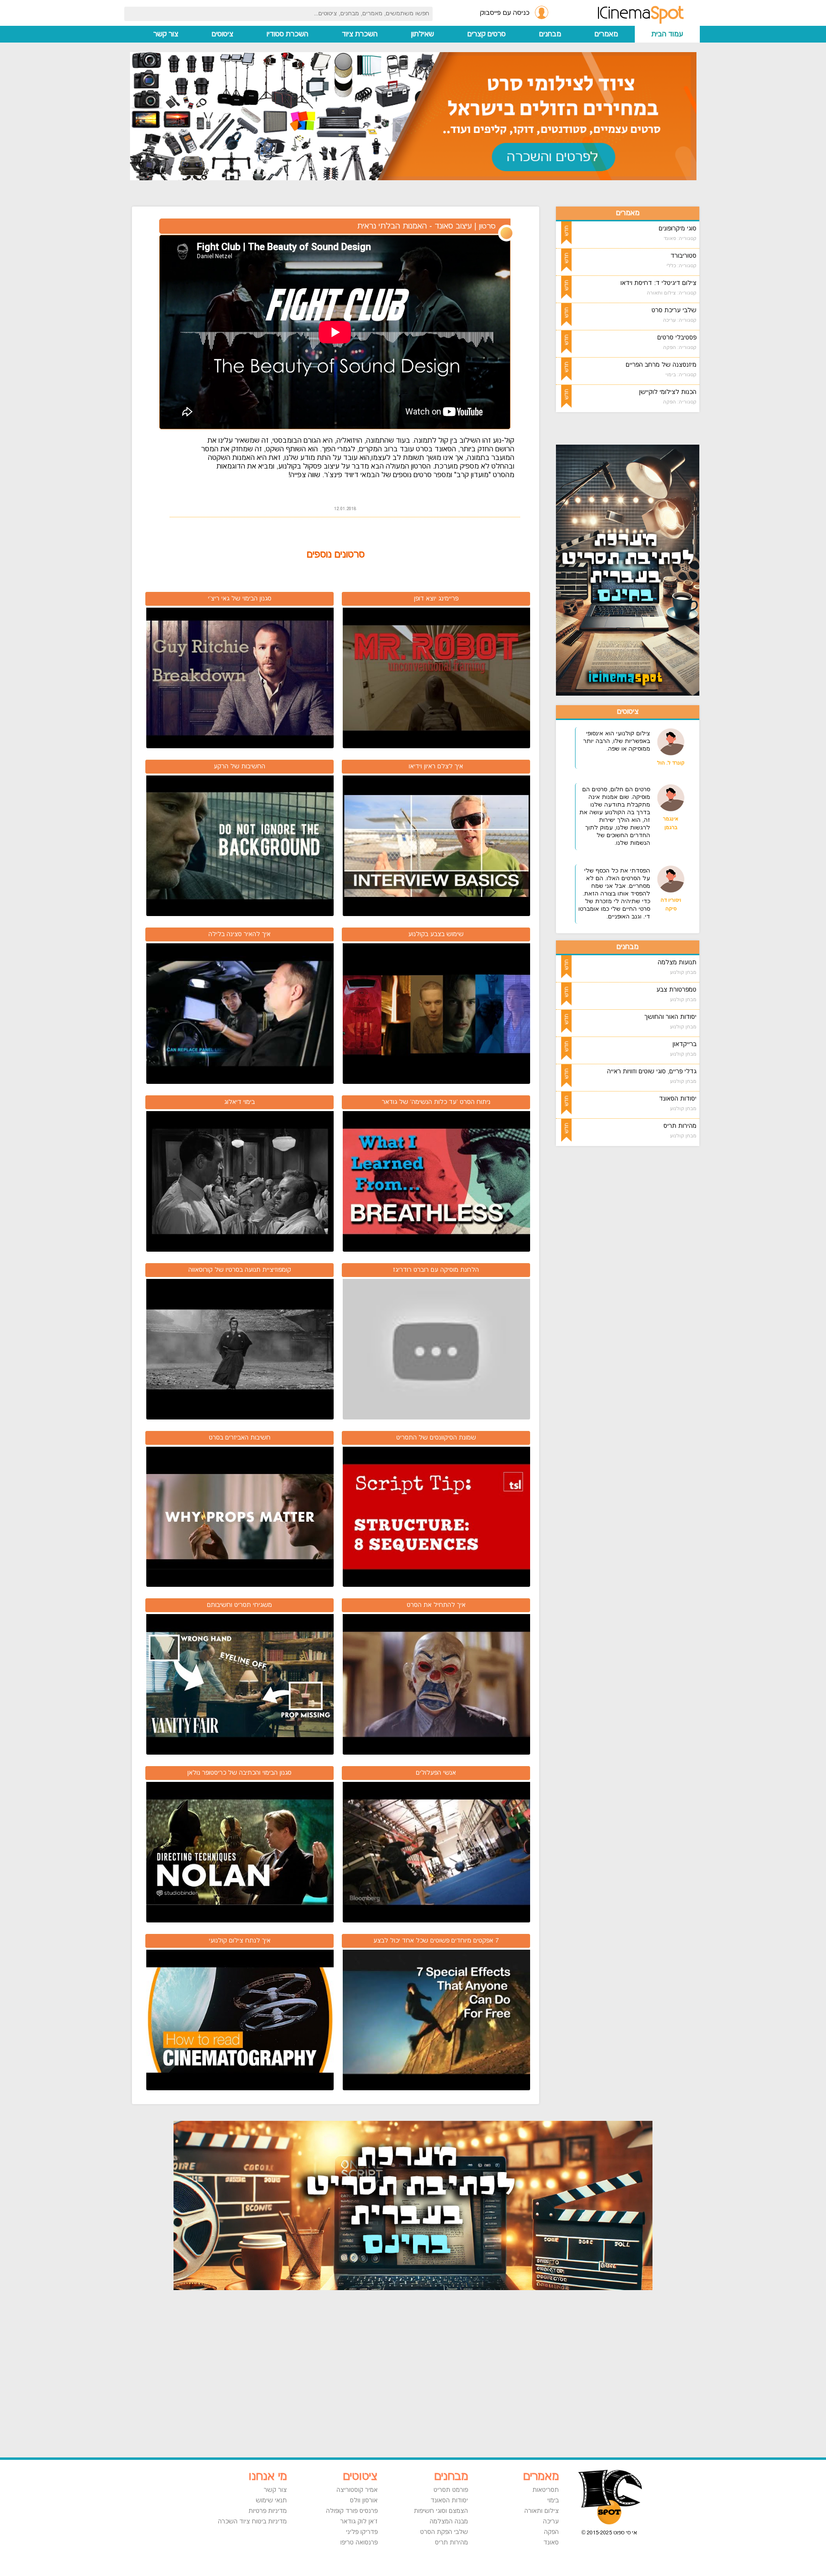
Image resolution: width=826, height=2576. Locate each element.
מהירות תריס (451, 2543)
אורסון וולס (364, 2500)
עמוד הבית (667, 34)
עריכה (551, 2521)
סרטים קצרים (487, 34)
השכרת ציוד (360, 34)
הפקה (551, 2532)
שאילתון (423, 34)
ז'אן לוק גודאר (359, 2521)
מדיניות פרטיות (268, 2511)
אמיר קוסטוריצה (357, 2490)
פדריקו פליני (362, 2532)
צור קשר (166, 34)
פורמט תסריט (451, 2490)
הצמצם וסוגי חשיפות (441, 2511)
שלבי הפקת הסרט (444, 2532)
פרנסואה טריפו (359, 2543)
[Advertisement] (640, 1297)
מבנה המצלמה (449, 2521)
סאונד (551, 2543)
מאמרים (606, 34)
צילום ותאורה (542, 2511)
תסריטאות (546, 2490)
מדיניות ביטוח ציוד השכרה (252, 2521)
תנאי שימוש (271, 2500)
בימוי (553, 2500)
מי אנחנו (268, 2477)
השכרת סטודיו (288, 34)
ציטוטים (223, 34)
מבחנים (550, 34)
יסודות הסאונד (449, 2500)
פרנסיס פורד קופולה (352, 2511)
